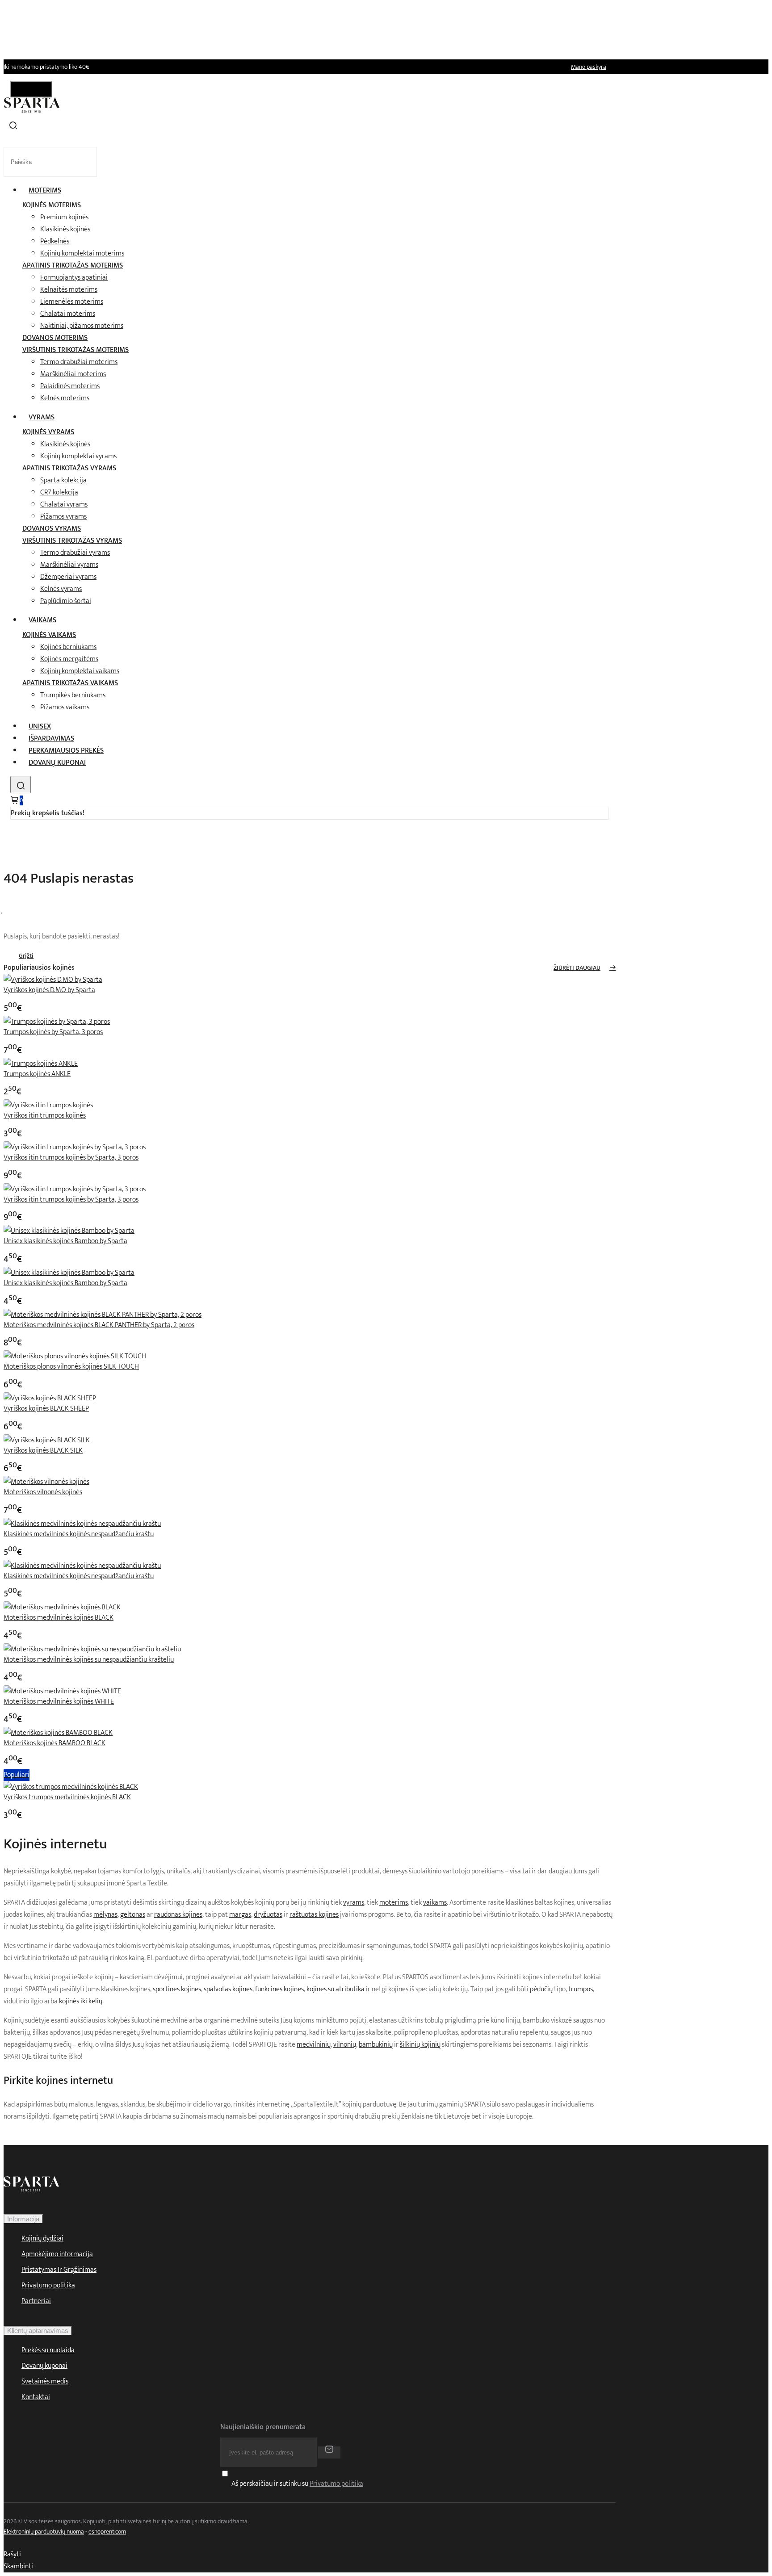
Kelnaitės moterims (69, 290)
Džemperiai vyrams (68, 577)
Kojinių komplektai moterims (82, 253)
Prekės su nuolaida (48, 2350)
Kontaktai (36, 2397)
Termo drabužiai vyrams (75, 553)
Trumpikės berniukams (73, 695)
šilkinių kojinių (420, 2045)
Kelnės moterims (65, 398)
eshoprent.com (107, 2532)
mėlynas (105, 1915)
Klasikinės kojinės (65, 229)
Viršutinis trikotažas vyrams (72, 541)
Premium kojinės (64, 217)
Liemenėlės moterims (72, 302)
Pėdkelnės (55, 241)
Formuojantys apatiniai (74, 278)
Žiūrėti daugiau (577, 968)
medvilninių (314, 2045)
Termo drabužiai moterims (79, 362)
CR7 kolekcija (59, 492)
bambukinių (376, 2045)
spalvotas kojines (228, 1989)
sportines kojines (177, 1989)
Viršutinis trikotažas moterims (76, 350)
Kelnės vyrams (61, 589)
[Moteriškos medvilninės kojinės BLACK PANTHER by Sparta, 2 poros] (103, 1315)
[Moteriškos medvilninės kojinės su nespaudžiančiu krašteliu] (92, 1649)
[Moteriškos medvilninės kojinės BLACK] (62, 1607)
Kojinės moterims (52, 205)
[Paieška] (21, 785)
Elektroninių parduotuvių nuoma (44, 2532)
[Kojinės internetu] (32, 111)
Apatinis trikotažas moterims (73, 266)
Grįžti (26, 956)
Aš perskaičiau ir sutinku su (297, 2484)
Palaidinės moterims (70, 386)
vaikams (435, 1903)
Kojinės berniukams (68, 647)
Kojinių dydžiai (42, 2239)
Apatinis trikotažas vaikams (70, 683)
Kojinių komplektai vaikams (80, 671)
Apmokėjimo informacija (57, 2254)
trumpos (581, 1989)
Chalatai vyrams (64, 505)
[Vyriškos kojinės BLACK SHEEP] (50, 1398)
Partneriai (36, 2301)
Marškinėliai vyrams (69, 565)
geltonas (133, 1915)
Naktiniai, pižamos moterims (82, 326)
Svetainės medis (45, 2381)
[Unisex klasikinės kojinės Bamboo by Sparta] (69, 1231)
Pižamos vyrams (63, 517)
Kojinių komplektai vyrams (78, 456)
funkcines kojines (279, 1989)
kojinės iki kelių (81, 2001)
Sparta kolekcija (63, 480)
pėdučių (541, 1989)
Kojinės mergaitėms (69, 659)
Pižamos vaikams (65, 707)
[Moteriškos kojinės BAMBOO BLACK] (58, 1733)
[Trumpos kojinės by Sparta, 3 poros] (57, 1022)
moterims (394, 1903)
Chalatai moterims (68, 314)
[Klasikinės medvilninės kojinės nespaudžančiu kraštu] (82, 1524)
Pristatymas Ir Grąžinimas (59, 2270)
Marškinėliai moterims (73, 374)
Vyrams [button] (42, 417)
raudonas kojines (178, 1915)
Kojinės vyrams (48, 432)
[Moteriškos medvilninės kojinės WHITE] (62, 1691)
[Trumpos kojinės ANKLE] (41, 1064)
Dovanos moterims (55, 338)
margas (240, 1915)
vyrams (354, 1903)
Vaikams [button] (42, 620)
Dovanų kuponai (57, 763)
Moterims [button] (45, 191)
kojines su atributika (336, 1989)
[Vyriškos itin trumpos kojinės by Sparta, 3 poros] (75, 1147)
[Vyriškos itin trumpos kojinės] (48, 1105)
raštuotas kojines (314, 1915)
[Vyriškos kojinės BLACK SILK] (47, 1440)
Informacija (23, 2219)
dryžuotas (268, 1915)
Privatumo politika (48, 2285)
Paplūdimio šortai (66, 601)
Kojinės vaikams (49, 635)
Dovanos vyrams (52, 529)
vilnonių (345, 2045)
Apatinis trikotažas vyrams (69, 468)
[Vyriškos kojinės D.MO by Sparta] (53, 980)
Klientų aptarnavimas (38, 2331)
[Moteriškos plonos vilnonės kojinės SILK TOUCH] (75, 1356)
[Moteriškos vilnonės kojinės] (46, 1482)
